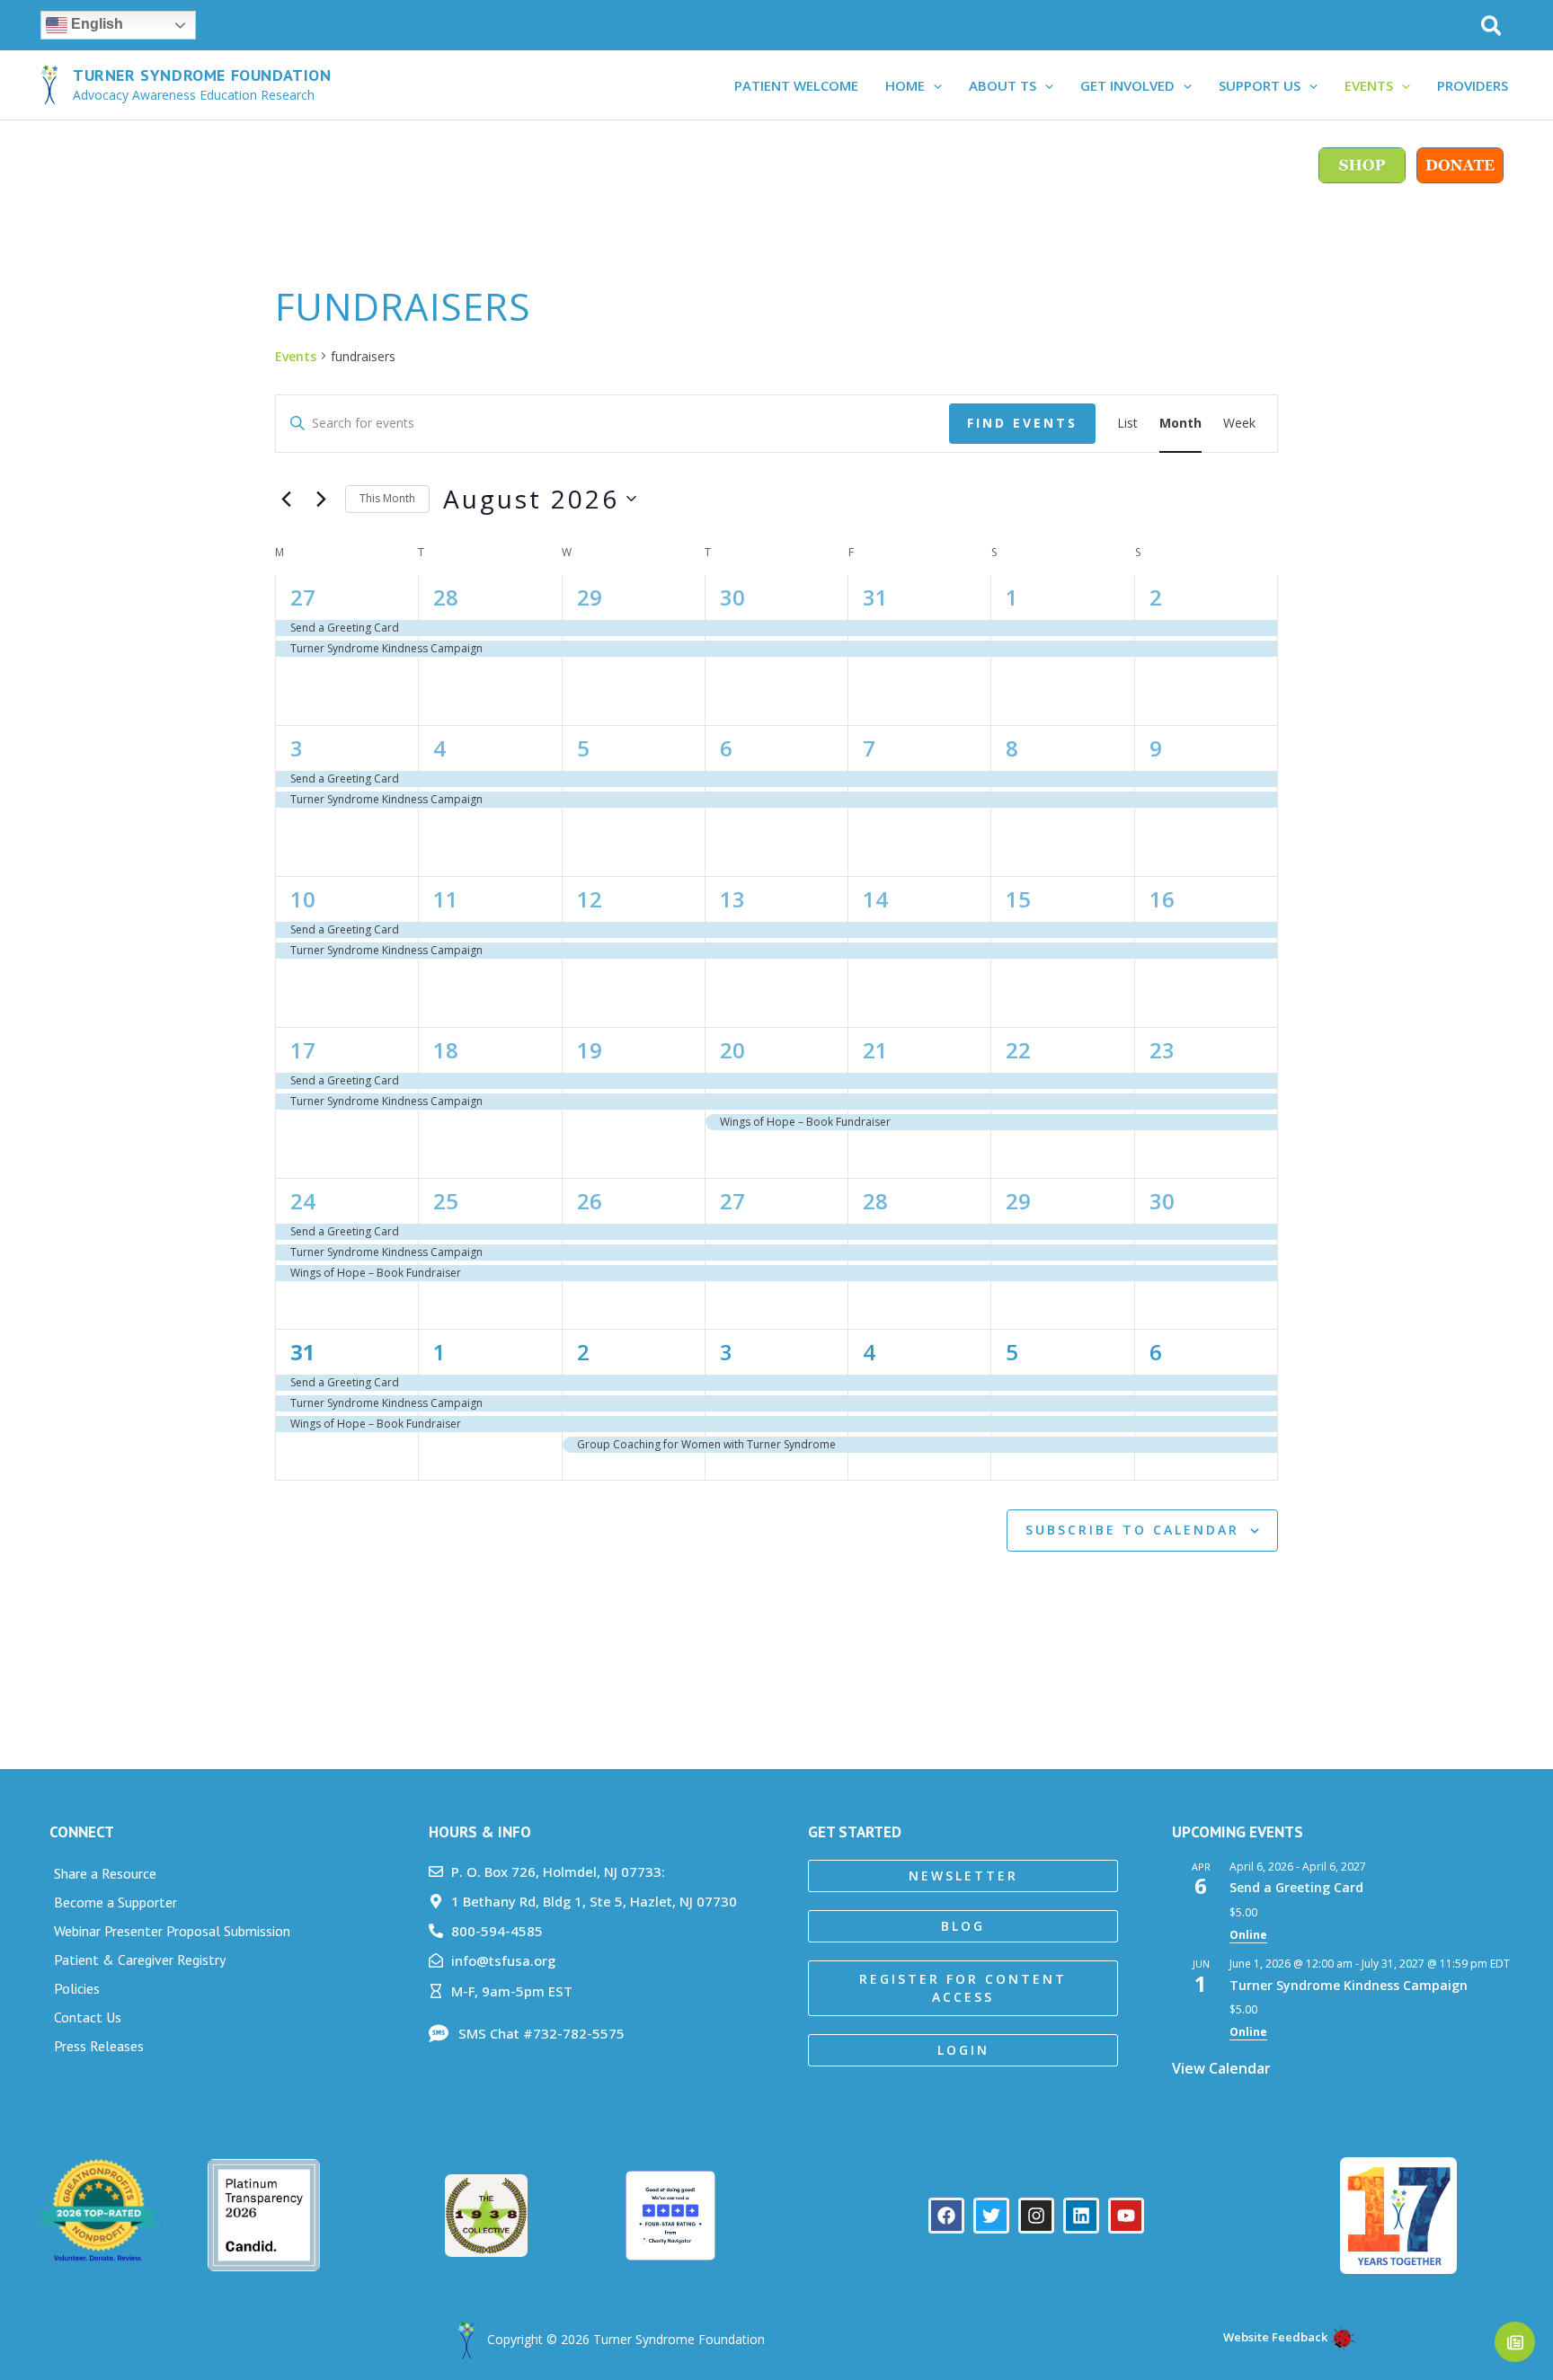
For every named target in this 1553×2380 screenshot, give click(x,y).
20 (732, 1050)
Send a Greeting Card (1296, 1887)
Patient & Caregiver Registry (140, 1960)
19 (590, 1050)
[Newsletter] (1515, 2342)
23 (1162, 1050)
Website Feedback (1274, 2337)
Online (1248, 1935)
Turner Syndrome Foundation (202, 75)
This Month (387, 498)
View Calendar (1221, 2068)
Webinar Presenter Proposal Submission (172, 1931)
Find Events (1022, 423)
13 (732, 899)
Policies (77, 1988)
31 (875, 597)
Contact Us (88, 2017)
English (95, 24)
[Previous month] (286, 499)
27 (303, 597)
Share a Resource (105, 1873)
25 (446, 1201)
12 (590, 899)
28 (446, 597)
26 (590, 1201)
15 (1018, 899)
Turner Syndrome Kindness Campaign (1349, 1985)
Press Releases (99, 2046)
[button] (1492, 27)
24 (303, 1201)
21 (875, 1050)
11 (446, 899)
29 (590, 597)
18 (446, 1050)
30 (732, 597)
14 (875, 899)
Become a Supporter (115, 1902)
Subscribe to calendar (1132, 1530)
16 (1162, 899)
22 (1018, 1050)
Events (296, 356)
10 (303, 899)
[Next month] (321, 499)
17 (303, 1050)
